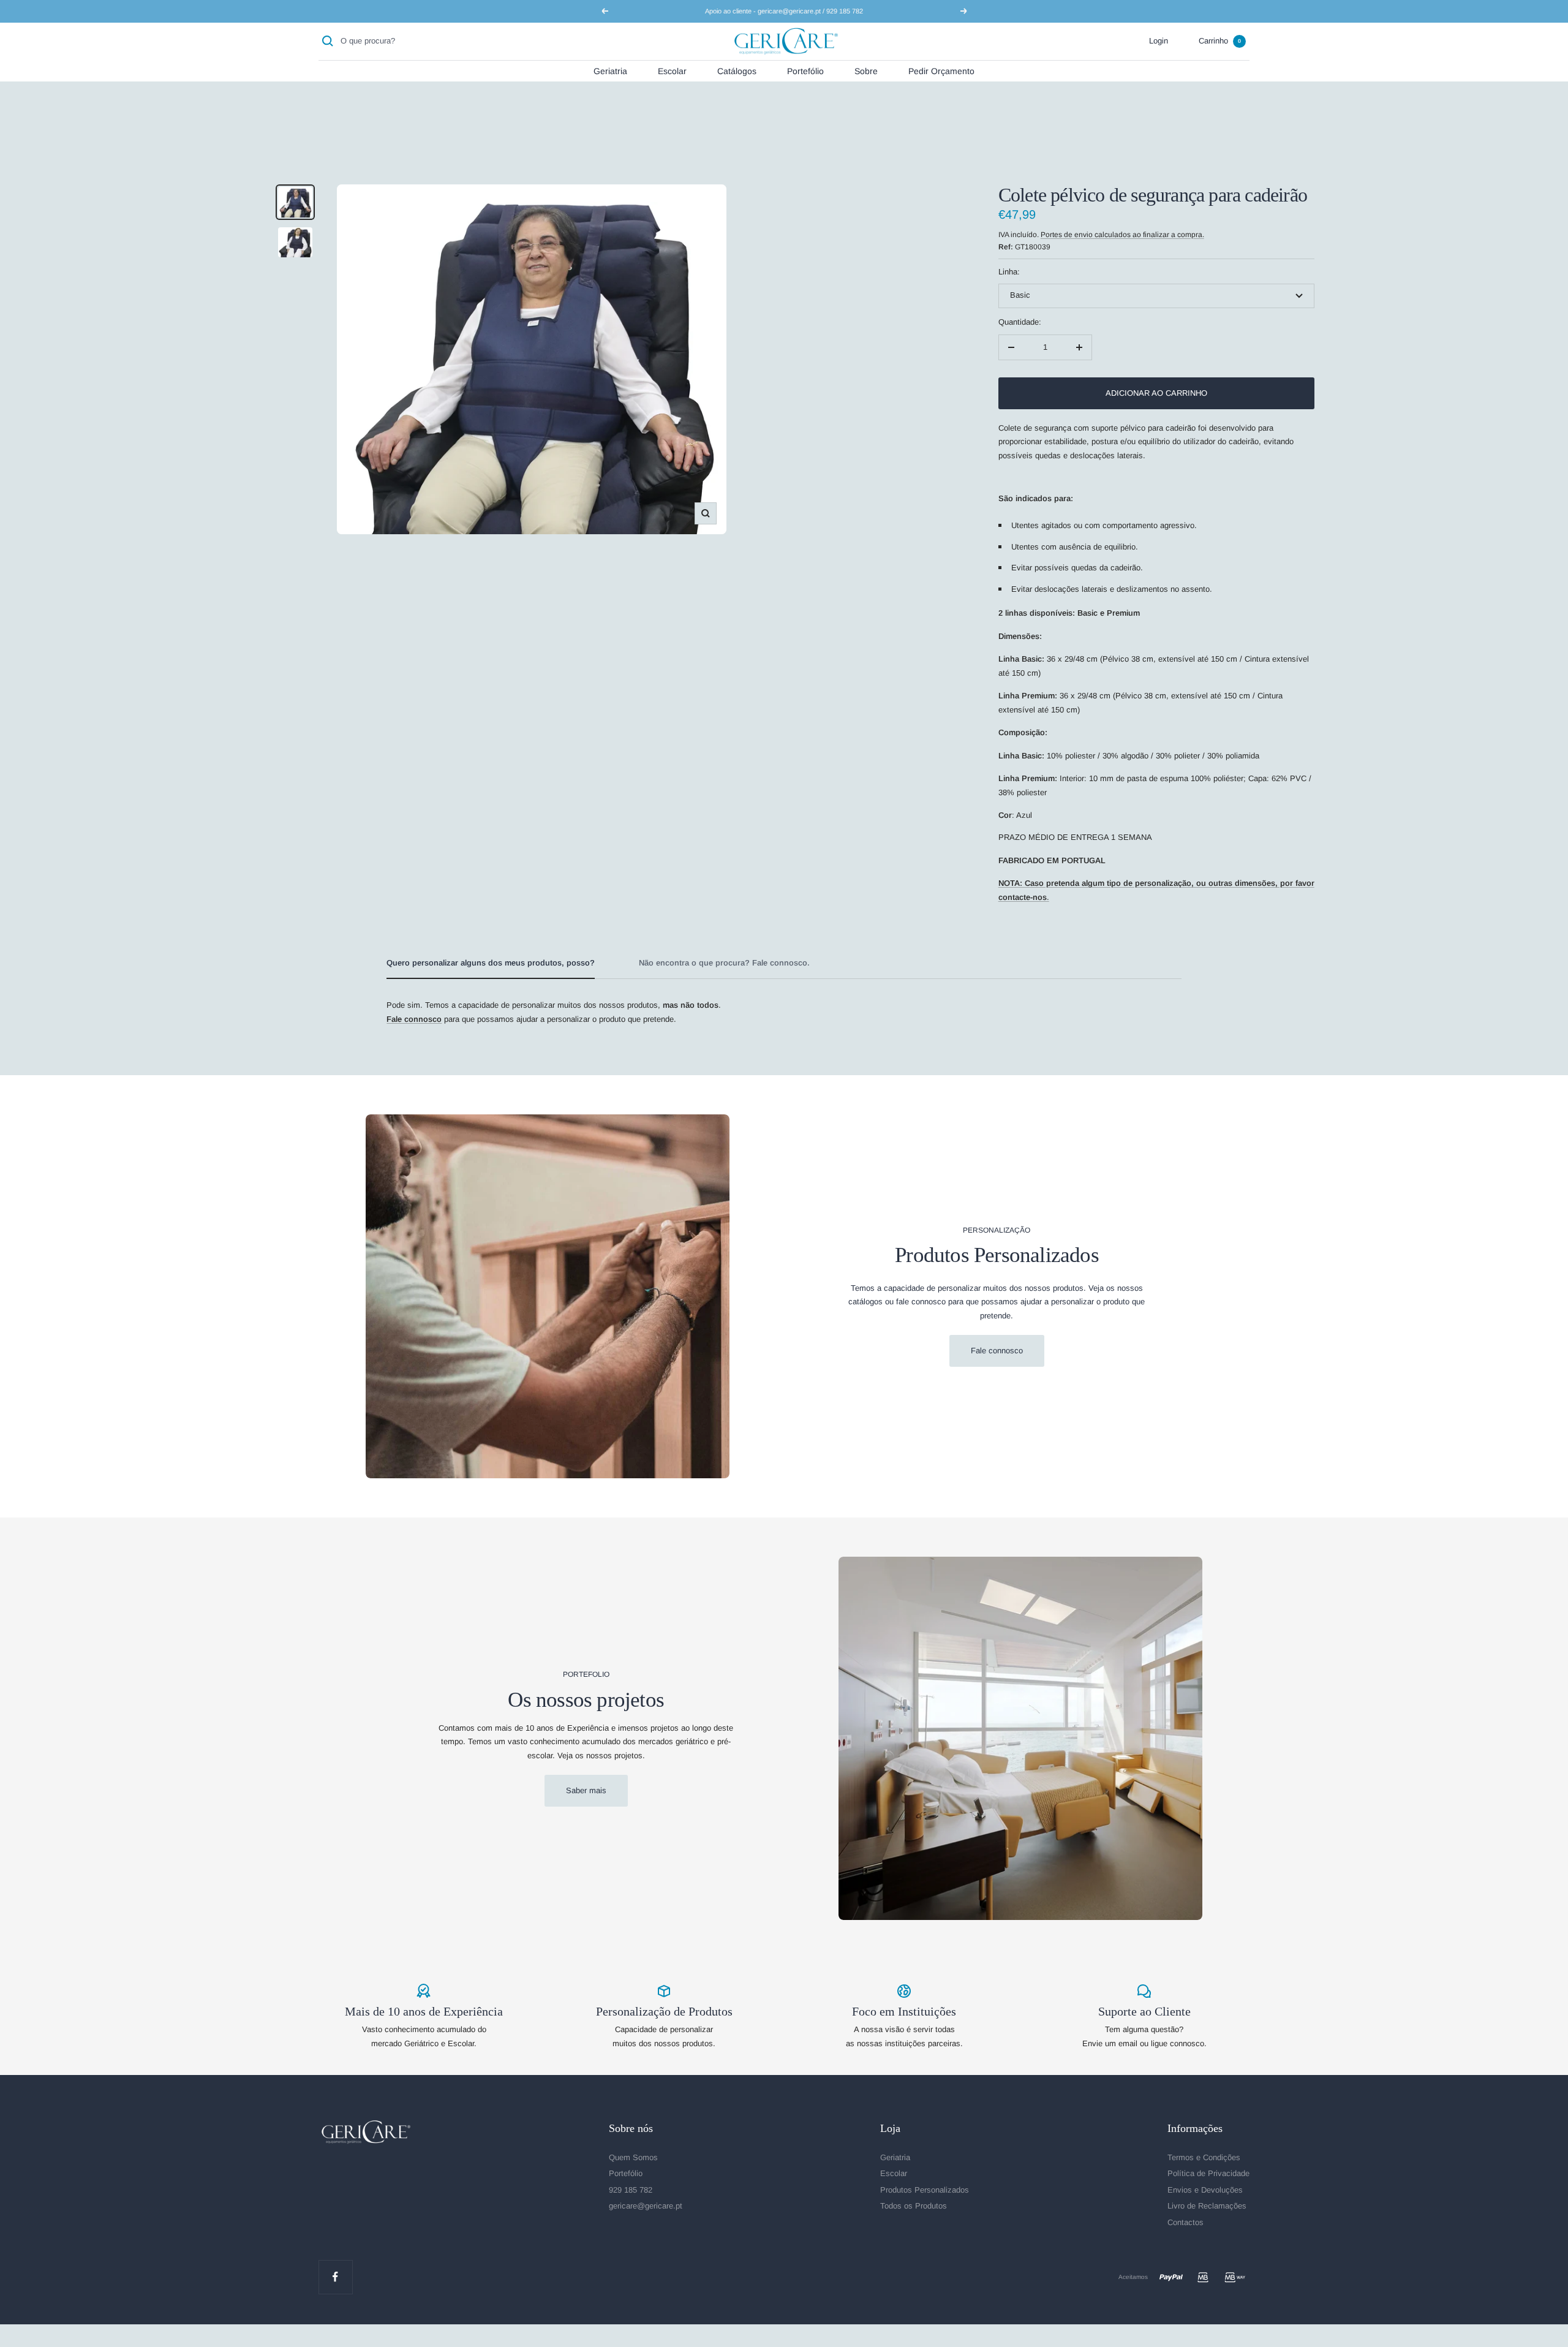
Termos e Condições (1204, 2157)
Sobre (866, 70)
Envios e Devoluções (1205, 2190)
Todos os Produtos (914, 2206)
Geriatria (610, 70)
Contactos (1185, 2222)
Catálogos (737, 70)
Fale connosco (997, 1351)
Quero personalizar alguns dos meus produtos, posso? (491, 963)
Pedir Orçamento (941, 70)
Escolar (672, 70)
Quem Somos (633, 2157)
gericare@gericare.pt (646, 2206)
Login (1159, 41)
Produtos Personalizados (925, 2190)
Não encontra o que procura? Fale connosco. (724, 963)
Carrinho (1220, 41)
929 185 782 (631, 2190)
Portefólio (805, 70)
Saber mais (586, 1790)
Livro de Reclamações (1207, 2206)
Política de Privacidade (1208, 2173)
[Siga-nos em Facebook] (335, 2277)
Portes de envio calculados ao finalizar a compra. (1122, 235)
